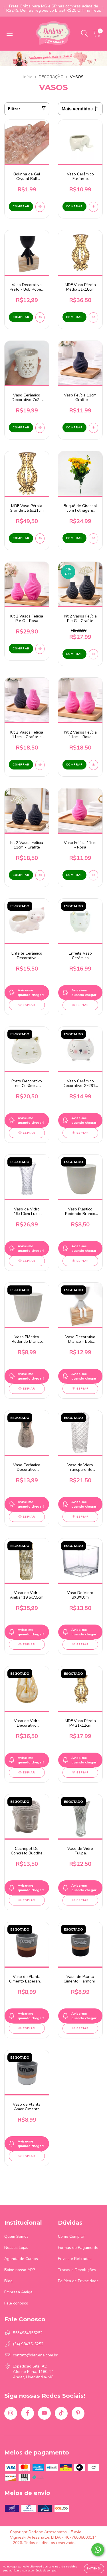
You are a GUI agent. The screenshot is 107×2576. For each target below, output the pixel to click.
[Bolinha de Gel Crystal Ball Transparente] (40, 207)
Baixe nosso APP (20, 2270)
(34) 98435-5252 (28, 2344)
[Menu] (10, 34)
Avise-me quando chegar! (31, 993)
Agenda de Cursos (21, 2259)
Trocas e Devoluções (77, 2270)
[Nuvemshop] (28, 2553)
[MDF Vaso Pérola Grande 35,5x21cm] (40, 538)
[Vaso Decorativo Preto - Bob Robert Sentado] (40, 317)
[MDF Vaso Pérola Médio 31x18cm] (93, 317)
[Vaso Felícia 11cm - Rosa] (93, 875)
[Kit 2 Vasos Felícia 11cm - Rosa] (93, 765)
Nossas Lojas (16, 2248)
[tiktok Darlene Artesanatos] (61, 2413)
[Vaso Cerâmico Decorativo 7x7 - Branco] (40, 428)
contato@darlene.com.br (35, 2355)
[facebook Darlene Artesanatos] (28, 2413)
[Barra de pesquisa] (84, 34)
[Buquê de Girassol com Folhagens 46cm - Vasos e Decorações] (93, 538)
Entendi (94, 2569)
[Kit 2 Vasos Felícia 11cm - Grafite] (40, 875)
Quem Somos (16, 2236)
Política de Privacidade (78, 2281)
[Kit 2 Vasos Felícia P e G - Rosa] (40, 649)
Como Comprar (71, 2236)
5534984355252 (28, 2333)
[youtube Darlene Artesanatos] (44, 2413)
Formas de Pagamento (78, 2248)
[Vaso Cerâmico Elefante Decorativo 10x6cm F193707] (93, 207)
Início (28, 77)
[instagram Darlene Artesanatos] (11, 2413)
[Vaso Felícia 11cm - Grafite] (93, 428)
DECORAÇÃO (51, 77)
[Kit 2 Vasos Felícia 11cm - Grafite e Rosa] (40, 765)
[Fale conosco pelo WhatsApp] (98, 2550)
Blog (8, 2281)
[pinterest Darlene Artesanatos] (78, 2413)
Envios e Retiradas (75, 2259)
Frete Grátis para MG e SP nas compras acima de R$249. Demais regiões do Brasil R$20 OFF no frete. (54, 8)
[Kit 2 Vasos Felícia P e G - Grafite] (93, 654)
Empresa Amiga (18, 2292)
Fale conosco (16, 2303)
